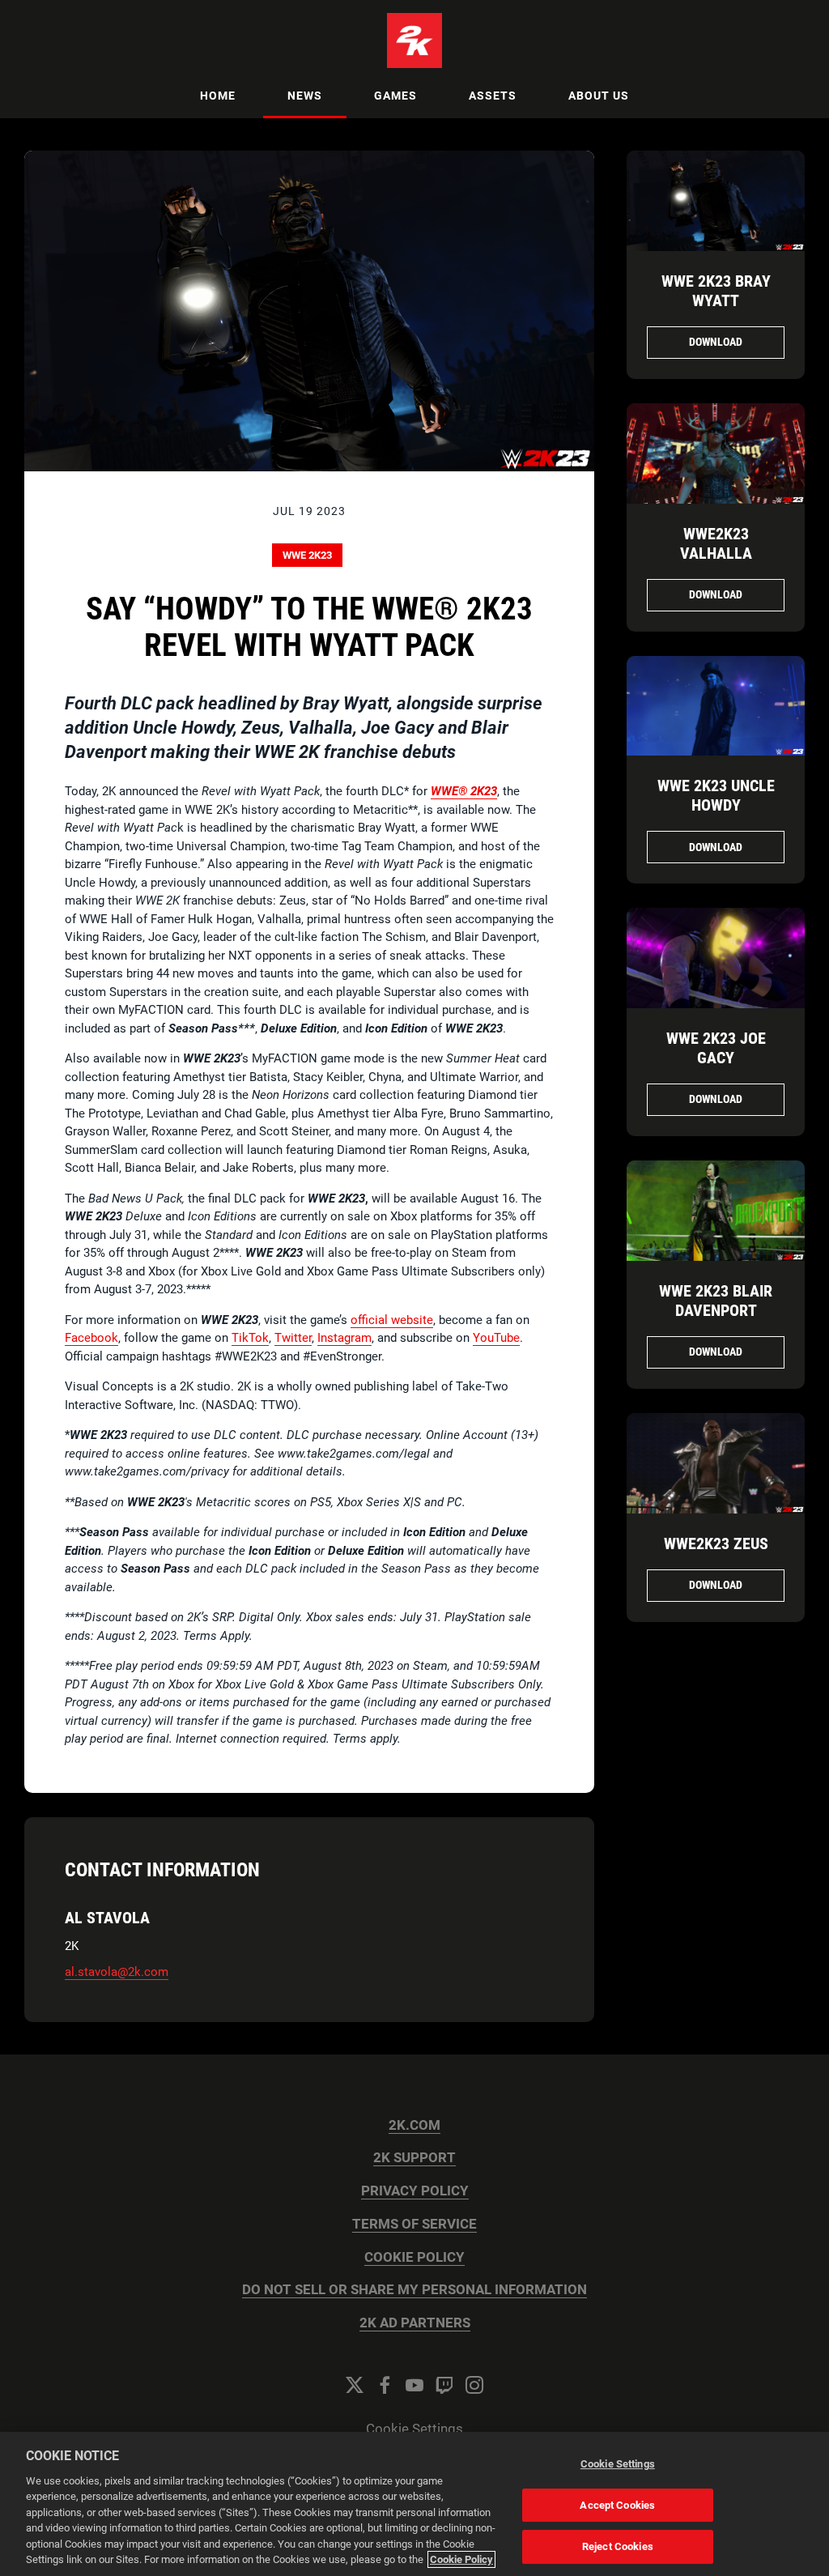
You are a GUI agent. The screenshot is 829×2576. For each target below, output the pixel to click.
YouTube (496, 1338)
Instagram (344, 1338)
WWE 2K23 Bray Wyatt (716, 291)
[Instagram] (474, 2385)
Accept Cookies (617, 2505)
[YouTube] (414, 2385)
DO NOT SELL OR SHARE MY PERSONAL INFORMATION (414, 2290)
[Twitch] (444, 2385)
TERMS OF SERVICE (414, 2224)
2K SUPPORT (414, 2158)
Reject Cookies (618, 2546)
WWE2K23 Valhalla (716, 543)
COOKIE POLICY (414, 2257)
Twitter (293, 1338)
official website (392, 1320)
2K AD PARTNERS (415, 2323)
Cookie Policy (461, 2559)
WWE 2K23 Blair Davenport (716, 1301)
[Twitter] (355, 2385)
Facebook (91, 1338)
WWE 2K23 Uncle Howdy (716, 795)
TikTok (250, 1338)
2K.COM (414, 2125)
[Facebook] (385, 2385)
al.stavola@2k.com (117, 1972)
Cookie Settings (414, 2429)
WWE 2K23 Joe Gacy (716, 1048)
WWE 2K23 (307, 555)
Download (716, 342)
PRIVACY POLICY (415, 2191)
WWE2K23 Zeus (716, 1543)
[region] (414, 2504)
